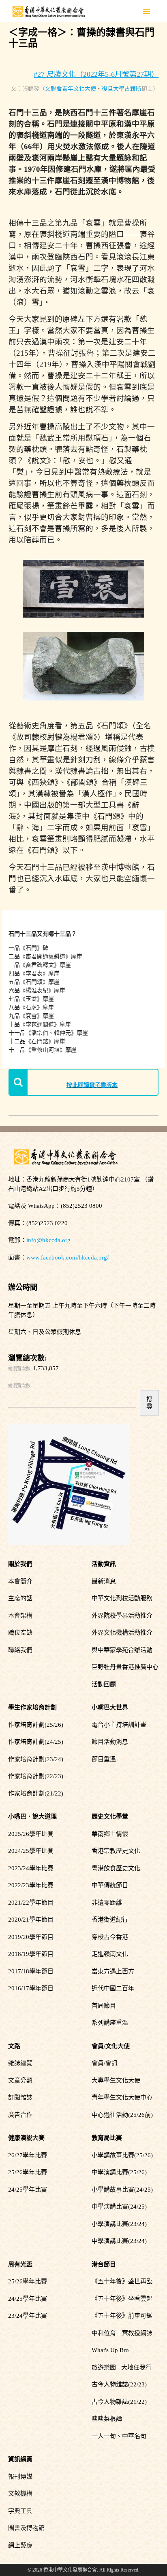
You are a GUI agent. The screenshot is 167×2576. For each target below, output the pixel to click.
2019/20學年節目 (31, 1937)
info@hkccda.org (48, 1240)
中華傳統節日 (110, 1885)
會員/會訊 (105, 2063)
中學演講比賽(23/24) (119, 2241)
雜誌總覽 (20, 2063)
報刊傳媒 (20, 2477)
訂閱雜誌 (20, 2097)
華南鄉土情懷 (110, 1834)
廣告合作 (20, 2115)
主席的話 (20, 1598)
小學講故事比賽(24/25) (122, 2190)
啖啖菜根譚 (107, 2419)
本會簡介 (20, 1581)
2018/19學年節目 (31, 1954)
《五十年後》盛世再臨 (122, 2281)
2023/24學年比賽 (31, 1868)
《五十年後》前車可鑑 (122, 2316)
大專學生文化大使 (116, 2080)
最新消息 (104, 1581)
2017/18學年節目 (31, 1971)
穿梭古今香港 (110, 1937)
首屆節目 (104, 2006)
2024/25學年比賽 (31, 1851)
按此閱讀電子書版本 (92, 1085)
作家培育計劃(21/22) (36, 1793)
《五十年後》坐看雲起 (122, 2299)
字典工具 (20, 2511)
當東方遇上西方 (113, 1971)
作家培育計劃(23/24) (36, 1759)
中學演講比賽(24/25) (119, 2207)
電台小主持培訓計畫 (119, 1725)
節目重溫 (104, 1759)
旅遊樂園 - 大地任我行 (122, 2367)
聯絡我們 (20, 1650)
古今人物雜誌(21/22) (119, 2402)
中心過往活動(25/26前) (122, 2115)
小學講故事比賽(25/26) (122, 2155)
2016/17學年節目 (31, 1988)
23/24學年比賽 (28, 2316)
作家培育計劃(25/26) (36, 1725)
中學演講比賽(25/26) (119, 2172)
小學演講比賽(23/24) (119, 2224)
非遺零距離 (107, 1903)
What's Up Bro (110, 2350)
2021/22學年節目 (31, 1903)
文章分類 (20, 2080)
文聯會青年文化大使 (71, 89)
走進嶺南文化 (110, 1954)
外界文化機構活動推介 (122, 1633)
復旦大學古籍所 (122, 89)
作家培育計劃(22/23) (36, 1776)
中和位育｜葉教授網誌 (122, 2333)
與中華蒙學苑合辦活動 (122, 1650)
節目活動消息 (110, 1742)
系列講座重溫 (110, 2023)
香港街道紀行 (110, 1920)
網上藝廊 (20, 2545)
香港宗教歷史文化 (116, 1851)
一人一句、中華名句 (119, 2436)
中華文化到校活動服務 (122, 1598)
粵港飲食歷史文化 (116, 1868)
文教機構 (20, 2494)
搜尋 (149, 1403)
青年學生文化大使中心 (122, 2097)
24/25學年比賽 (28, 2190)
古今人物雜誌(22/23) (119, 2384)
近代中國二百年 (113, 1988)
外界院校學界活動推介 (122, 1616)
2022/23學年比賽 (31, 1885)
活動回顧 (104, 1684)
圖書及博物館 (26, 2528)
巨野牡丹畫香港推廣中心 (125, 1667)
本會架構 (20, 1616)
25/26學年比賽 (28, 2172)
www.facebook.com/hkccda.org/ (67, 1257)
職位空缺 (20, 1633)
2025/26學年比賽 (31, 1834)
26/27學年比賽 (28, 2155)
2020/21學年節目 (31, 1920)
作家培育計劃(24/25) (36, 1742)
